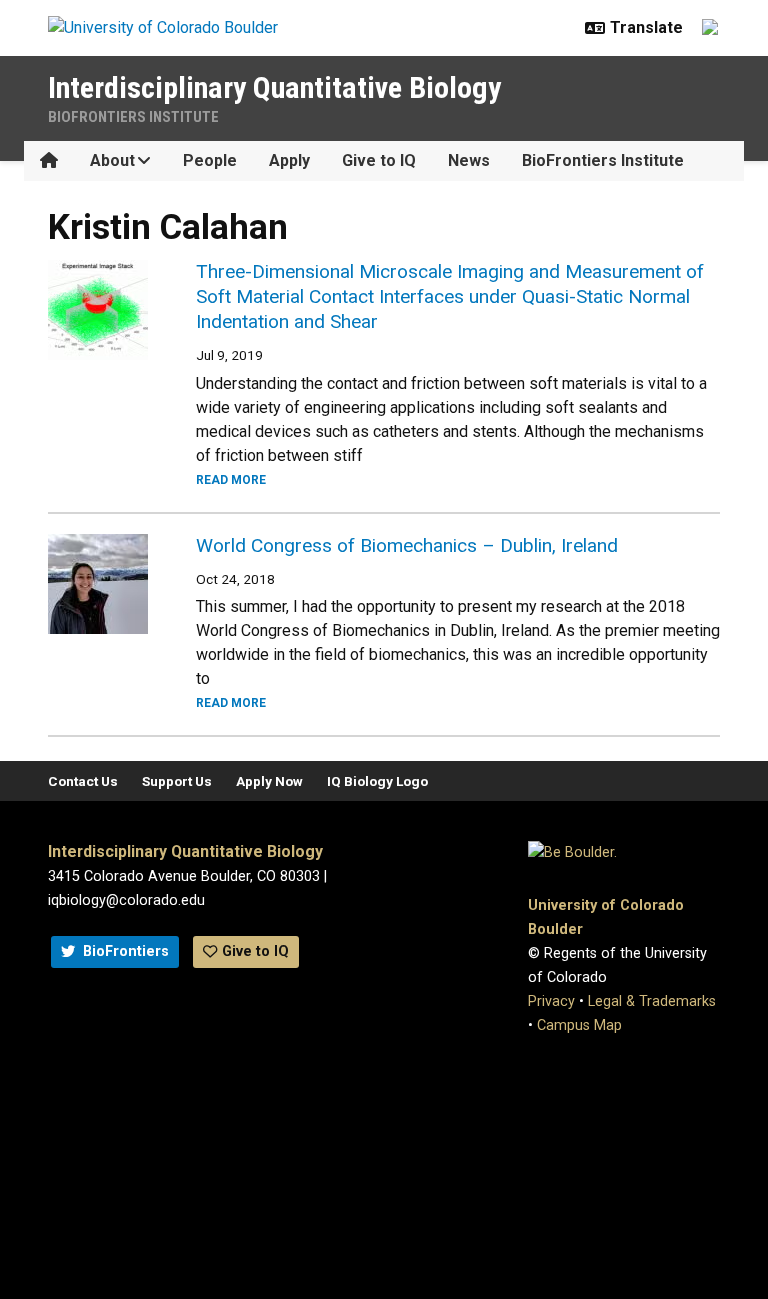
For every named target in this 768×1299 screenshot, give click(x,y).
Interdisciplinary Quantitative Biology (274, 87)
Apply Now (269, 781)
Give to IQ (379, 160)
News (469, 160)
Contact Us (83, 781)
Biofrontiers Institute (133, 117)
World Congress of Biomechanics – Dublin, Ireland (407, 545)
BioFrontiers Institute (603, 160)
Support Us (177, 781)
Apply (289, 160)
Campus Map (579, 1025)
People (210, 160)
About (112, 160)
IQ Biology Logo (377, 781)
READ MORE (231, 480)
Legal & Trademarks (652, 1001)
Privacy (551, 1001)
